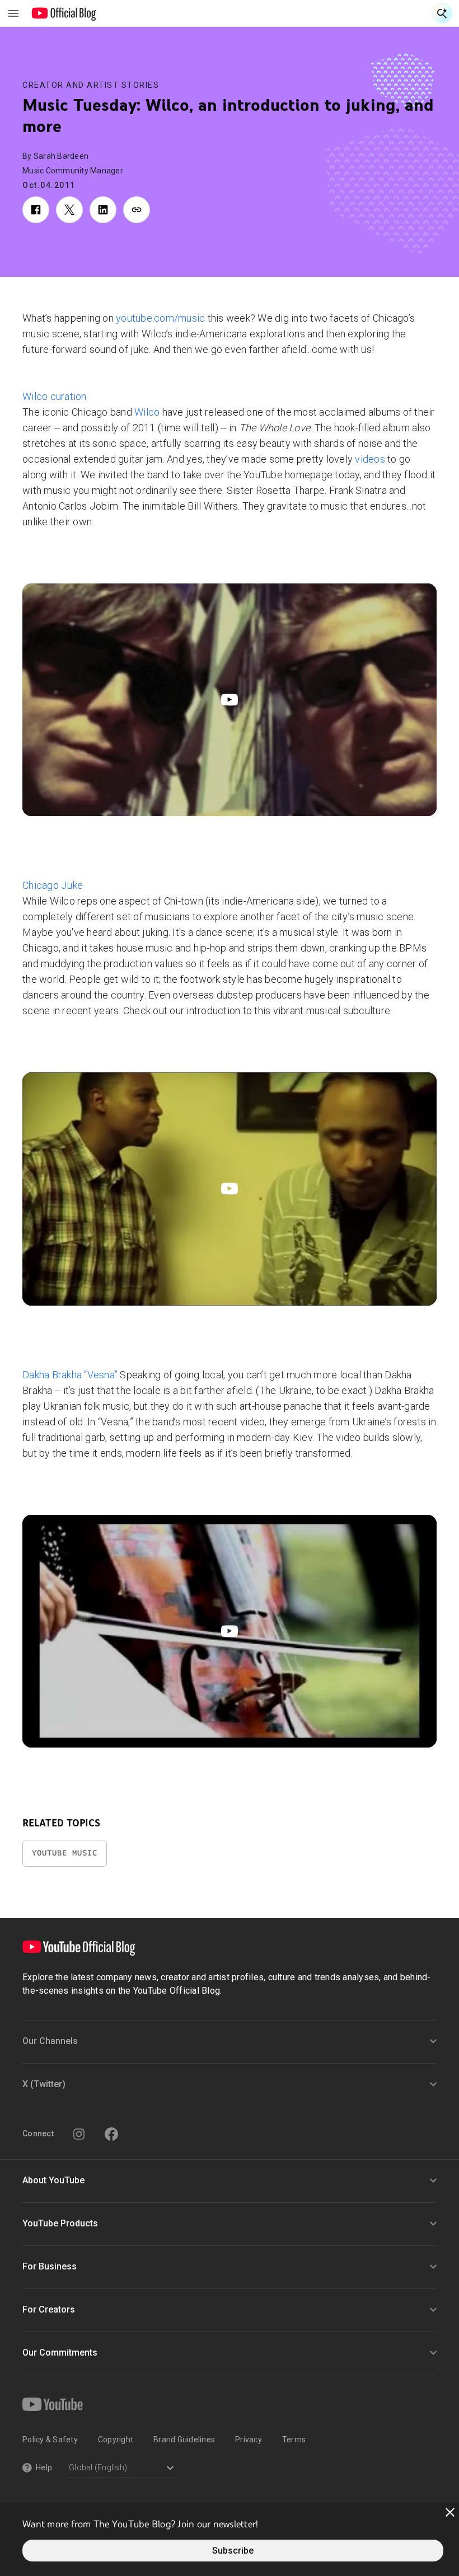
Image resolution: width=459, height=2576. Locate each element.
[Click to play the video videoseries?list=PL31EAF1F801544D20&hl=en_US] (230, 700)
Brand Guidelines (184, 2440)
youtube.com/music (160, 318)
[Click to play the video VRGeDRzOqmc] (230, 1631)
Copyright (116, 2440)
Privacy (249, 2440)
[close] (450, 2512)
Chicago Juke (53, 885)
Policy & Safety (50, 2440)
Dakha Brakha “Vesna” (70, 1375)
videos (370, 459)
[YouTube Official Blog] (64, 13)
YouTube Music (65, 1853)
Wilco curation (55, 396)
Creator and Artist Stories (91, 85)
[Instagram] (79, 2134)
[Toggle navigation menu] (13, 13)
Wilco (147, 412)
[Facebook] (111, 2134)
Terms (294, 2440)
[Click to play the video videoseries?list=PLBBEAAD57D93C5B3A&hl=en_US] (230, 1189)
